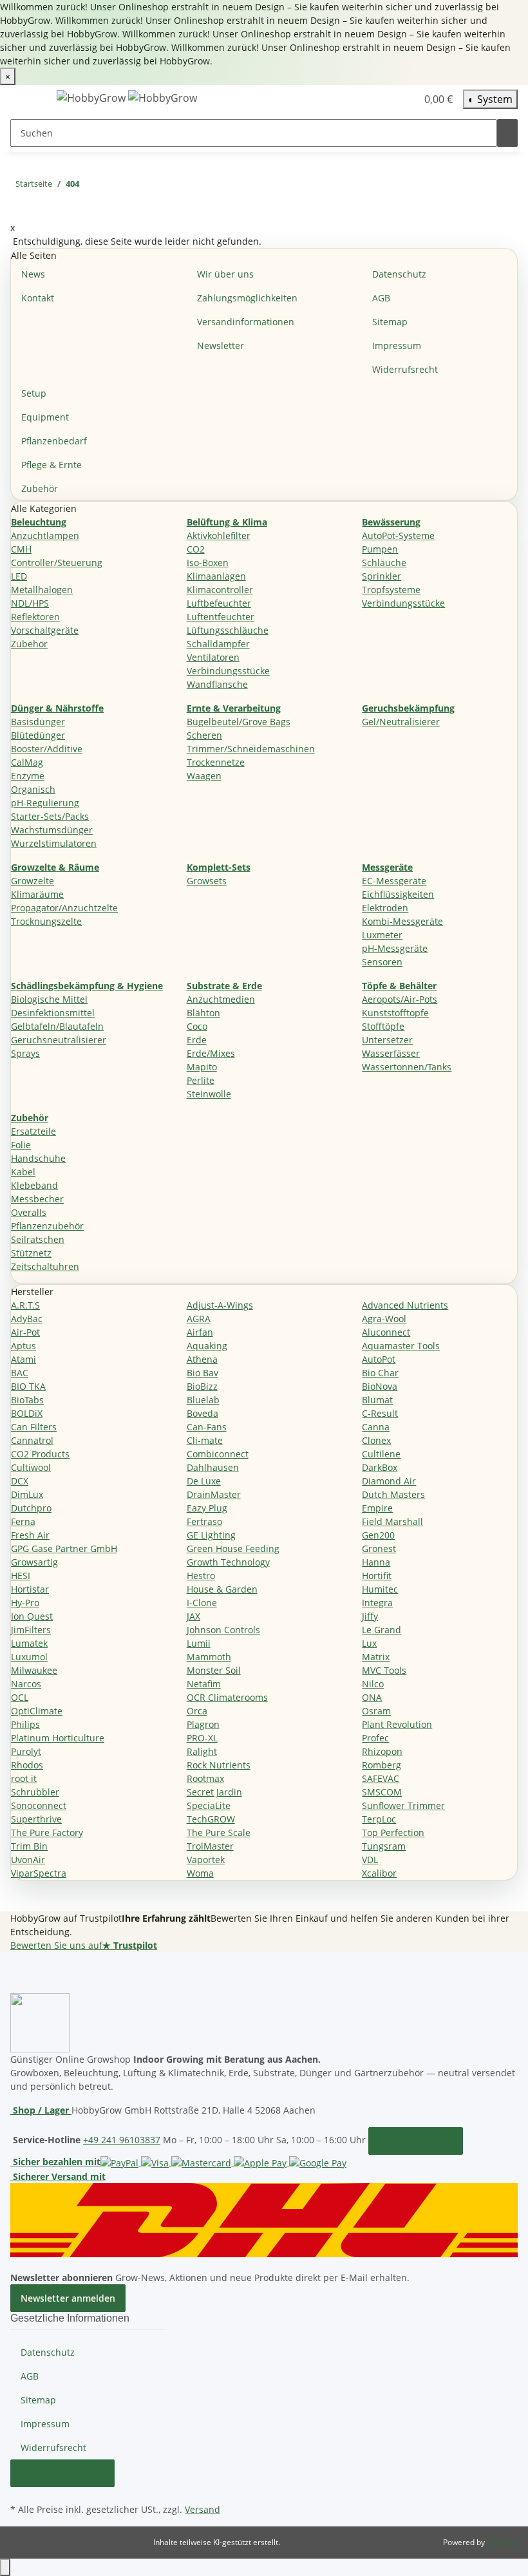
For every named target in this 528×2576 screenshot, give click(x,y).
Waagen (204, 776)
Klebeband (34, 1185)
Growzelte (33, 881)
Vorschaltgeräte (45, 630)
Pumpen (380, 549)
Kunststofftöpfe (395, 1013)
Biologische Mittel (49, 999)
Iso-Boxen (208, 563)
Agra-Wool (384, 1319)
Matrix (376, 1657)
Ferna (23, 1521)
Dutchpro (31, 1508)
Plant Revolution (397, 1724)
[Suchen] (507, 133)
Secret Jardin (214, 1792)
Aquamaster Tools (401, 1346)
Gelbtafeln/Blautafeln (57, 1026)
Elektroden (385, 908)
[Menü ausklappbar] (26, 100)
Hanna (376, 1562)
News (33, 274)
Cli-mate (205, 1440)
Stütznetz (31, 1253)
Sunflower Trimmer (403, 1805)
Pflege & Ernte (52, 465)
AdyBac (27, 1319)
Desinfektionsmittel (53, 1013)
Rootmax (205, 1778)
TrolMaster (210, 1846)
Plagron (203, 1724)
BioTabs (27, 1400)
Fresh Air (30, 1535)
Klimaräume (37, 894)
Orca (197, 1711)
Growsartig (34, 1562)
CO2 (196, 549)
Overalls (29, 1212)
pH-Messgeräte (395, 948)
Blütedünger (38, 735)
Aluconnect (386, 1332)
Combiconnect (218, 1454)
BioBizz (202, 1386)
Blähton (203, 1013)
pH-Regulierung (45, 803)
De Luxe (204, 1481)
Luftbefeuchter (219, 603)
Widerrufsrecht (405, 369)
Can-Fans (207, 1427)
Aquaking (207, 1346)
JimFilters (31, 1630)
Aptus (24, 1346)
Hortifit (377, 1576)
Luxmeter (382, 935)
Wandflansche (217, 684)
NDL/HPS (30, 603)
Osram (376, 1711)
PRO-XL (202, 1738)
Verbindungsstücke (228, 671)
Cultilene (381, 1454)
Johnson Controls (223, 1630)
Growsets (207, 881)
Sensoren (382, 962)
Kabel (23, 1172)
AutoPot (379, 1359)
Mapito (202, 1067)
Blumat (377, 1400)
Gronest (379, 1548)
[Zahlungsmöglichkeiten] (223, 2162)
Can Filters (34, 1427)
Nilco (373, 1684)
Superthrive (36, 1819)
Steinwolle (209, 1094)
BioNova (380, 1386)
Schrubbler (35, 1792)
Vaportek (206, 1860)
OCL (20, 1697)
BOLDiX (27, 1413)
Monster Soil (214, 1670)
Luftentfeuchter (221, 617)
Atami (24, 1359)
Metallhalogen (42, 590)
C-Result (380, 1413)
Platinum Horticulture (58, 1738)
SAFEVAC (381, 1778)
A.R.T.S (25, 1305)
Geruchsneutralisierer (59, 1040)
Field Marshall (392, 1521)
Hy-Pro (25, 1603)
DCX (20, 1481)
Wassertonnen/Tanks (407, 1067)
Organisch (33, 789)
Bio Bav (203, 1373)
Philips (25, 1724)
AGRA (199, 1319)
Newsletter (221, 346)
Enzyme (28, 776)
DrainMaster (214, 1494)
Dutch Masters (393, 1494)
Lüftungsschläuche (228, 630)
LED (19, 576)
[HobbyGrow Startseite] (127, 98)
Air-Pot (25, 1332)
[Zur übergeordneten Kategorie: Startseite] (90, 186)
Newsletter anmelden (68, 2298)
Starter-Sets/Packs (50, 816)
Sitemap (390, 322)
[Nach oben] (5, 2567)
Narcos (26, 1684)
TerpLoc (379, 1819)
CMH (21, 549)
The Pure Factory (47, 1833)
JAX (193, 1616)
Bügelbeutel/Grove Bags (239, 722)
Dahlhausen (213, 1467)
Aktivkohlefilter (219, 535)
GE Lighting (211, 1535)
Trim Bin (29, 1846)
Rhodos (27, 1765)
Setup (34, 393)
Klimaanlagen (216, 576)
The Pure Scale (219, 1833)
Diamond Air (389, 1481)
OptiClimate (37, 1711)
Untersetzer (387, 1040)
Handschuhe (38, 1158)
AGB (381, 298)
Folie (21, 1145)
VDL (370, 1860)
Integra (377, 1603)
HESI (21, 1576)
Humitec (380, 1589)
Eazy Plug (207, 1508)
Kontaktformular (416, 2141)
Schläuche (384, 563)
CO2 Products (40, 1454)
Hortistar (30, 1589)
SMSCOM (382, 1792)
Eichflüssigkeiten (398, 894)
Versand (203, 2509)
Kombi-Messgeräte (402, 921)
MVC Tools (384, 1670)
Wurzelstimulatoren (54, 843)
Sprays (25, 1053)
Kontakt (38, 298)
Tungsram (384, 1846)
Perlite (201, 1080)
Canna (376, 1427)
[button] (381, 99)
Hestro (201, 1576)
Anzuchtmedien (221, 999)
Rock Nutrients (219, 1765)
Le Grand (382, 1630)
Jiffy (370, 1616)
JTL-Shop (502, 2542)
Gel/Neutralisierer (401, 722)
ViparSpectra (39, 1873)
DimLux (27, 1494)
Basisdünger (38, 722)
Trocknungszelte (46, 921)
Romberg (382, 1765)
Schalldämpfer (218, 644)
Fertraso (204, 1521)
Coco (197, 1026)
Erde (197, 1040)
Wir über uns (225, 274)
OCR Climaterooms (227, 1697)
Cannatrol (32, 1440)
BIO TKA (28, 1386)
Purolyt (26, 1751)
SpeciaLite (209, 1805)
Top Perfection (393, 1833)
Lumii (199, 1643)
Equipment (45, 417)
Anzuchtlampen (45, 535)
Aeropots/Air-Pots (400, 999)
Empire (377, 1508)
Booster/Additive (47, 749)
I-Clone (202, 1603)
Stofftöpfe (383, 1026)
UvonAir (28, 1860)
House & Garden (222, 1589)
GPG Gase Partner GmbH (64, 1548)
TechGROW (211, 1819)
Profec (375, 1738)
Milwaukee (34, 1670)
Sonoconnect (39, 1805)
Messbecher (37, 1199)
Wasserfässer (391, 1053)
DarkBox (380, 1467)
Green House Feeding (233, 1548)
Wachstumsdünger (52, 830)
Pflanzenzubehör (47, 1226)
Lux (369, 1643)
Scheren (204, 735)
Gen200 (378, 1535)
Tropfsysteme (391, 590)
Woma (200, 1873)
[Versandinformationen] (264, 2219)
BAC (20, 1373)
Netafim (204, 1684)
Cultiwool (31, 1467)
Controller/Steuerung (57, 563)
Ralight (202, 1751)
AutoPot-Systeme (398, 535)
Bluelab (203, 1400)
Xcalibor (379, 1873)
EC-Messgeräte (394, 881)
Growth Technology (228, 1562)
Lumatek (29, 1643)
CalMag (27, 762)
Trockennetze (216, 762)
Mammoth (209, 1657)
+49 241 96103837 (122, 2140)
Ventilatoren (213, 657)
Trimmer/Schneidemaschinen (251, 749)
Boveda (203, 1413)
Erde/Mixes (211, 1053)
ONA (372, 1697)
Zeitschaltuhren (45, 1266)
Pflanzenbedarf (54, 441)
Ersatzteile (33, 1131)
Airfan (200, 1332)
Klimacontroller (220, 590)
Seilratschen (38, 1239)
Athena (202, 1359)
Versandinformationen (246, 322)
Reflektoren (35, 617)
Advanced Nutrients (405, 1305)
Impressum (397, 346)
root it (24, 1778)
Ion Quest (32, 1616)
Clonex (376, 1440)
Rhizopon (382, 1751)
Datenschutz (399, 274)
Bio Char (380, 1373)
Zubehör (40, 488)
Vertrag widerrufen (62, 2473)
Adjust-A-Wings (220, 1305)
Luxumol (29, 1657)
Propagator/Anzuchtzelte (64, 908)
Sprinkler (382, 576)
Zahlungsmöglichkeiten (247, 298)
